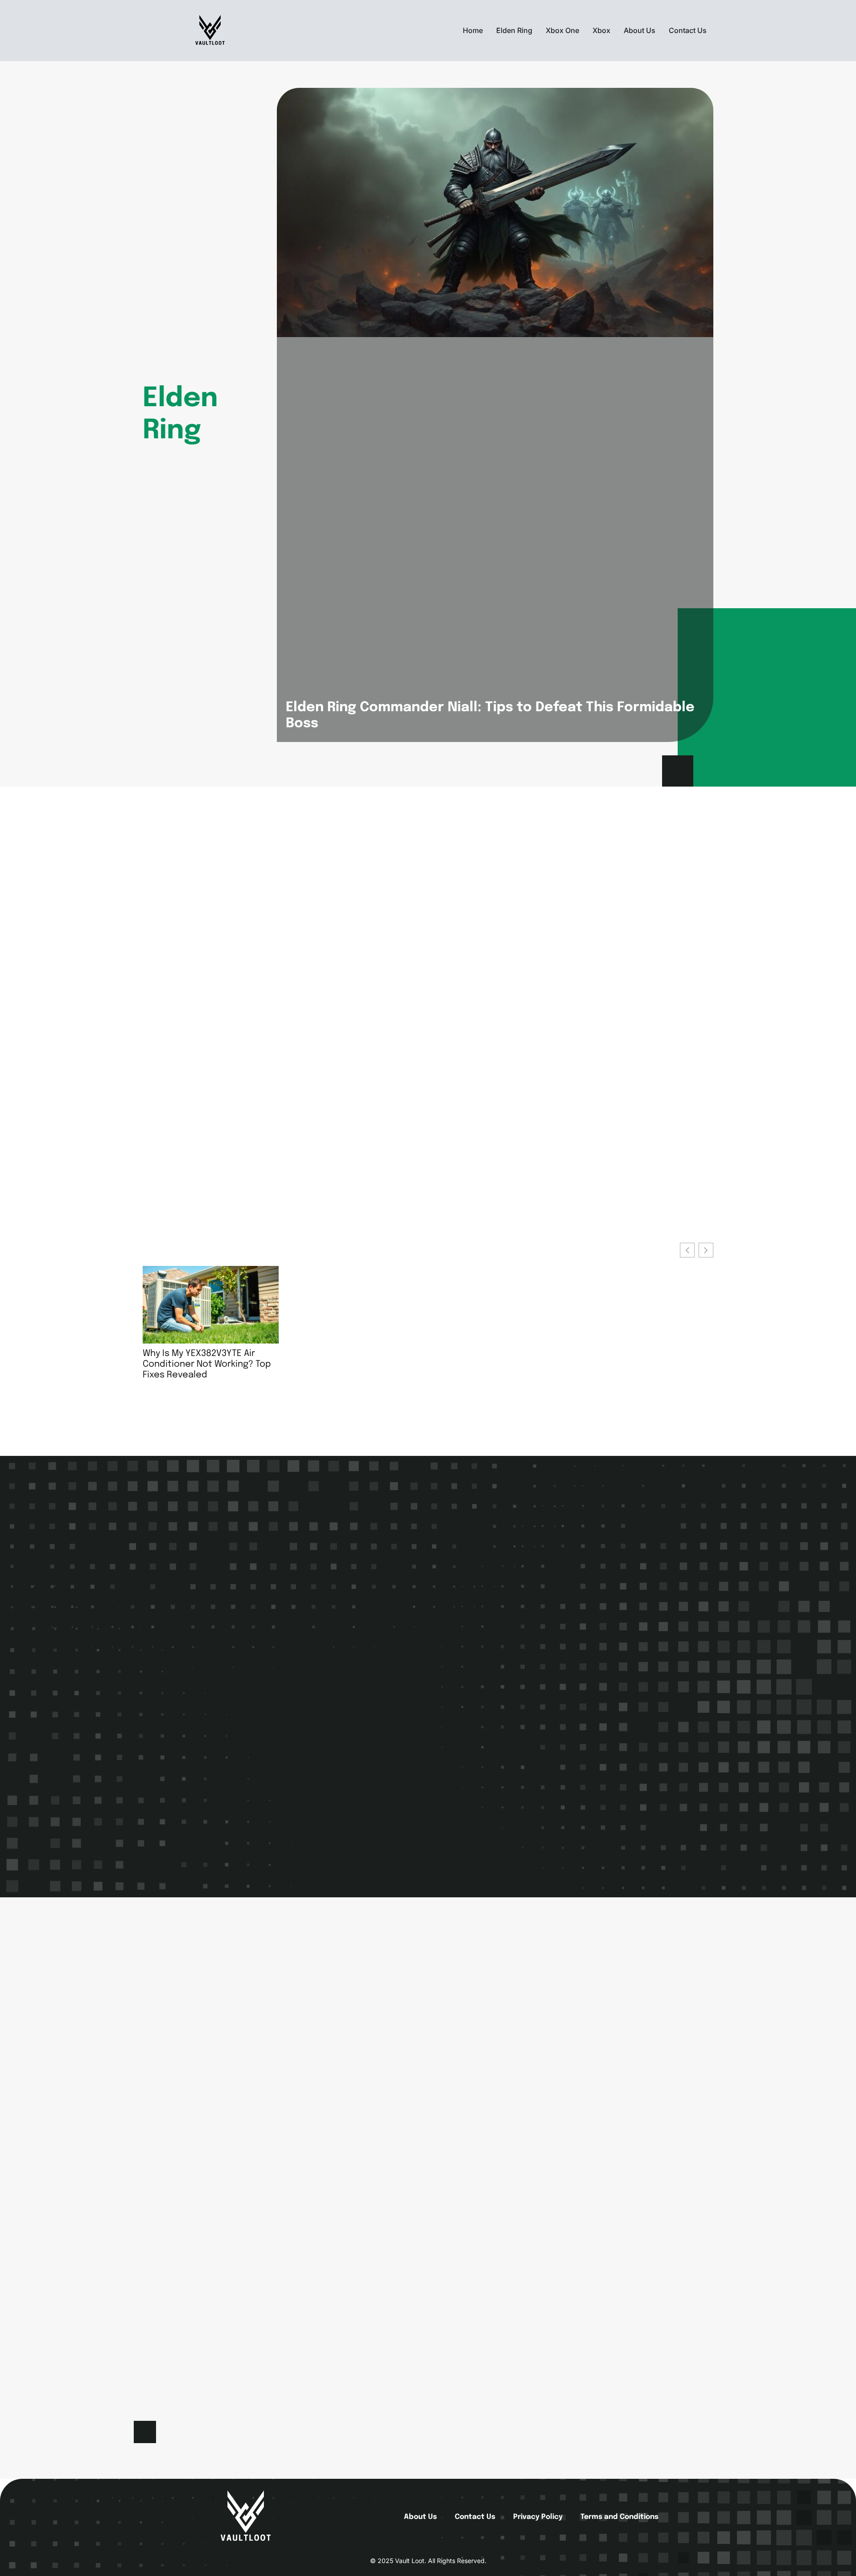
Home (473, 30)
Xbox (601, 30)
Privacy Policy (538, 2517)
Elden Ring (514, 30)
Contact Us (688, 30)
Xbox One (562, 30)
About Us (640, 30)
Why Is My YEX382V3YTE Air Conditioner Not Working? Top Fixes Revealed (207, 1364)
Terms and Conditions (619, 2517)
